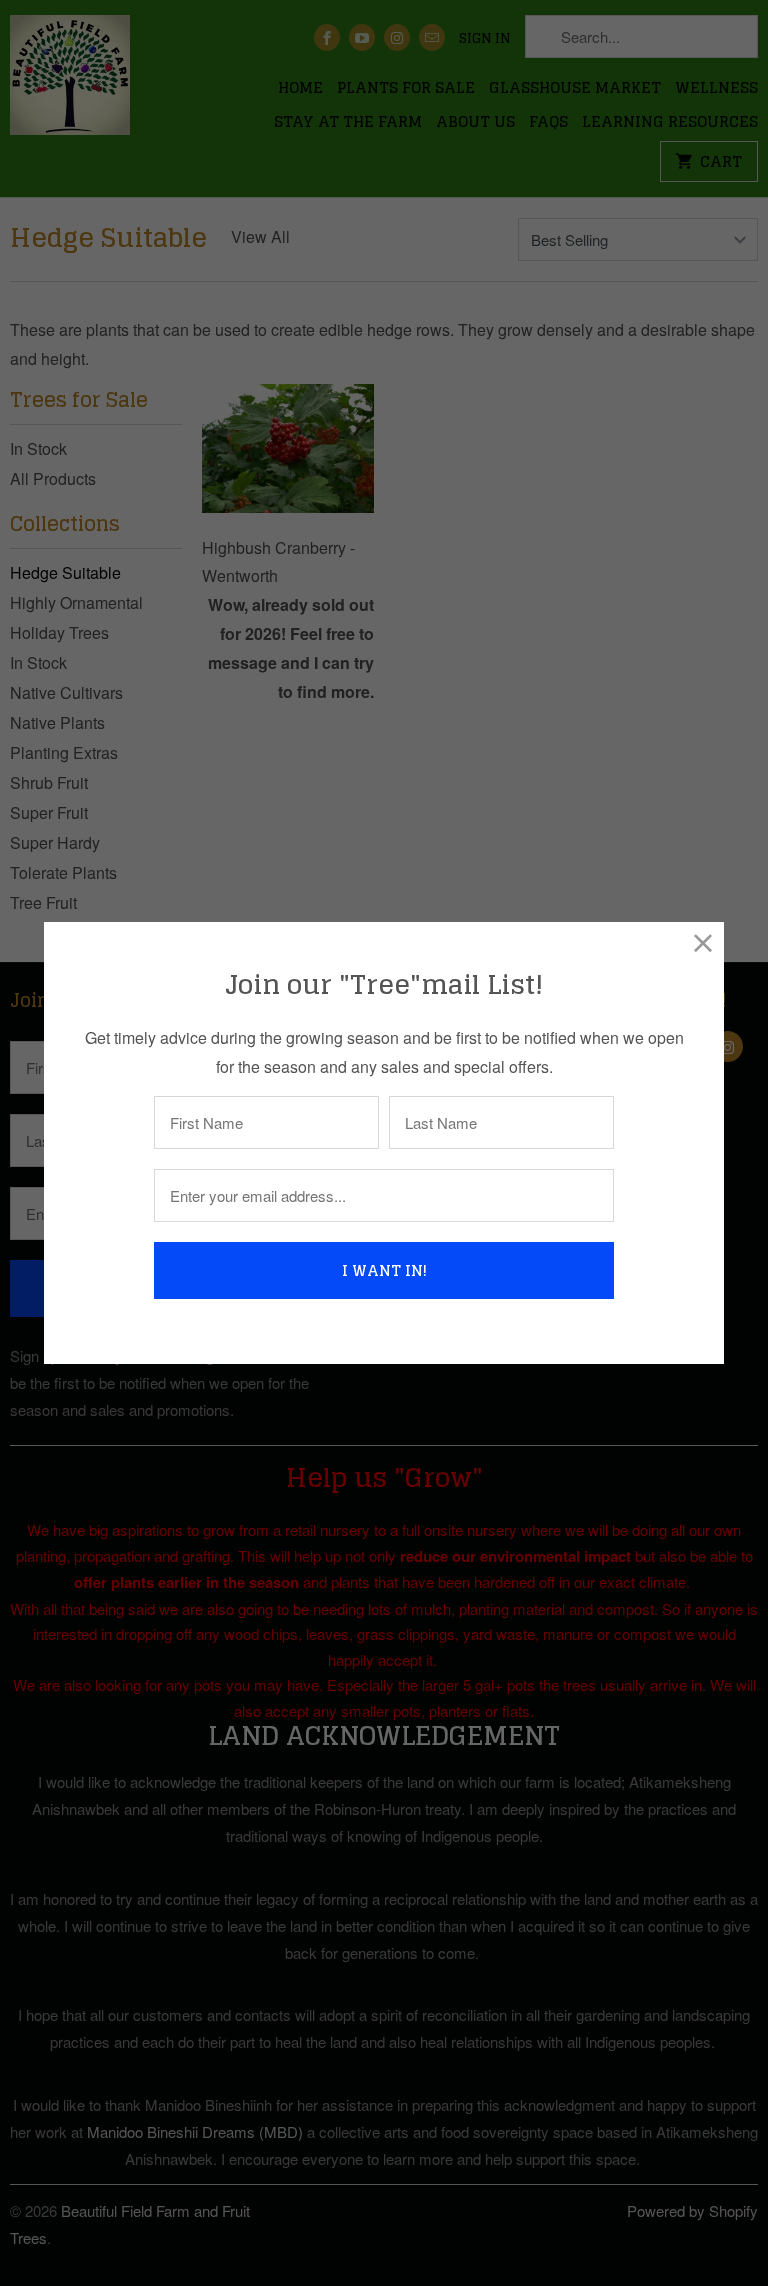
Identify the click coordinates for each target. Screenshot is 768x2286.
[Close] (703, 942)
